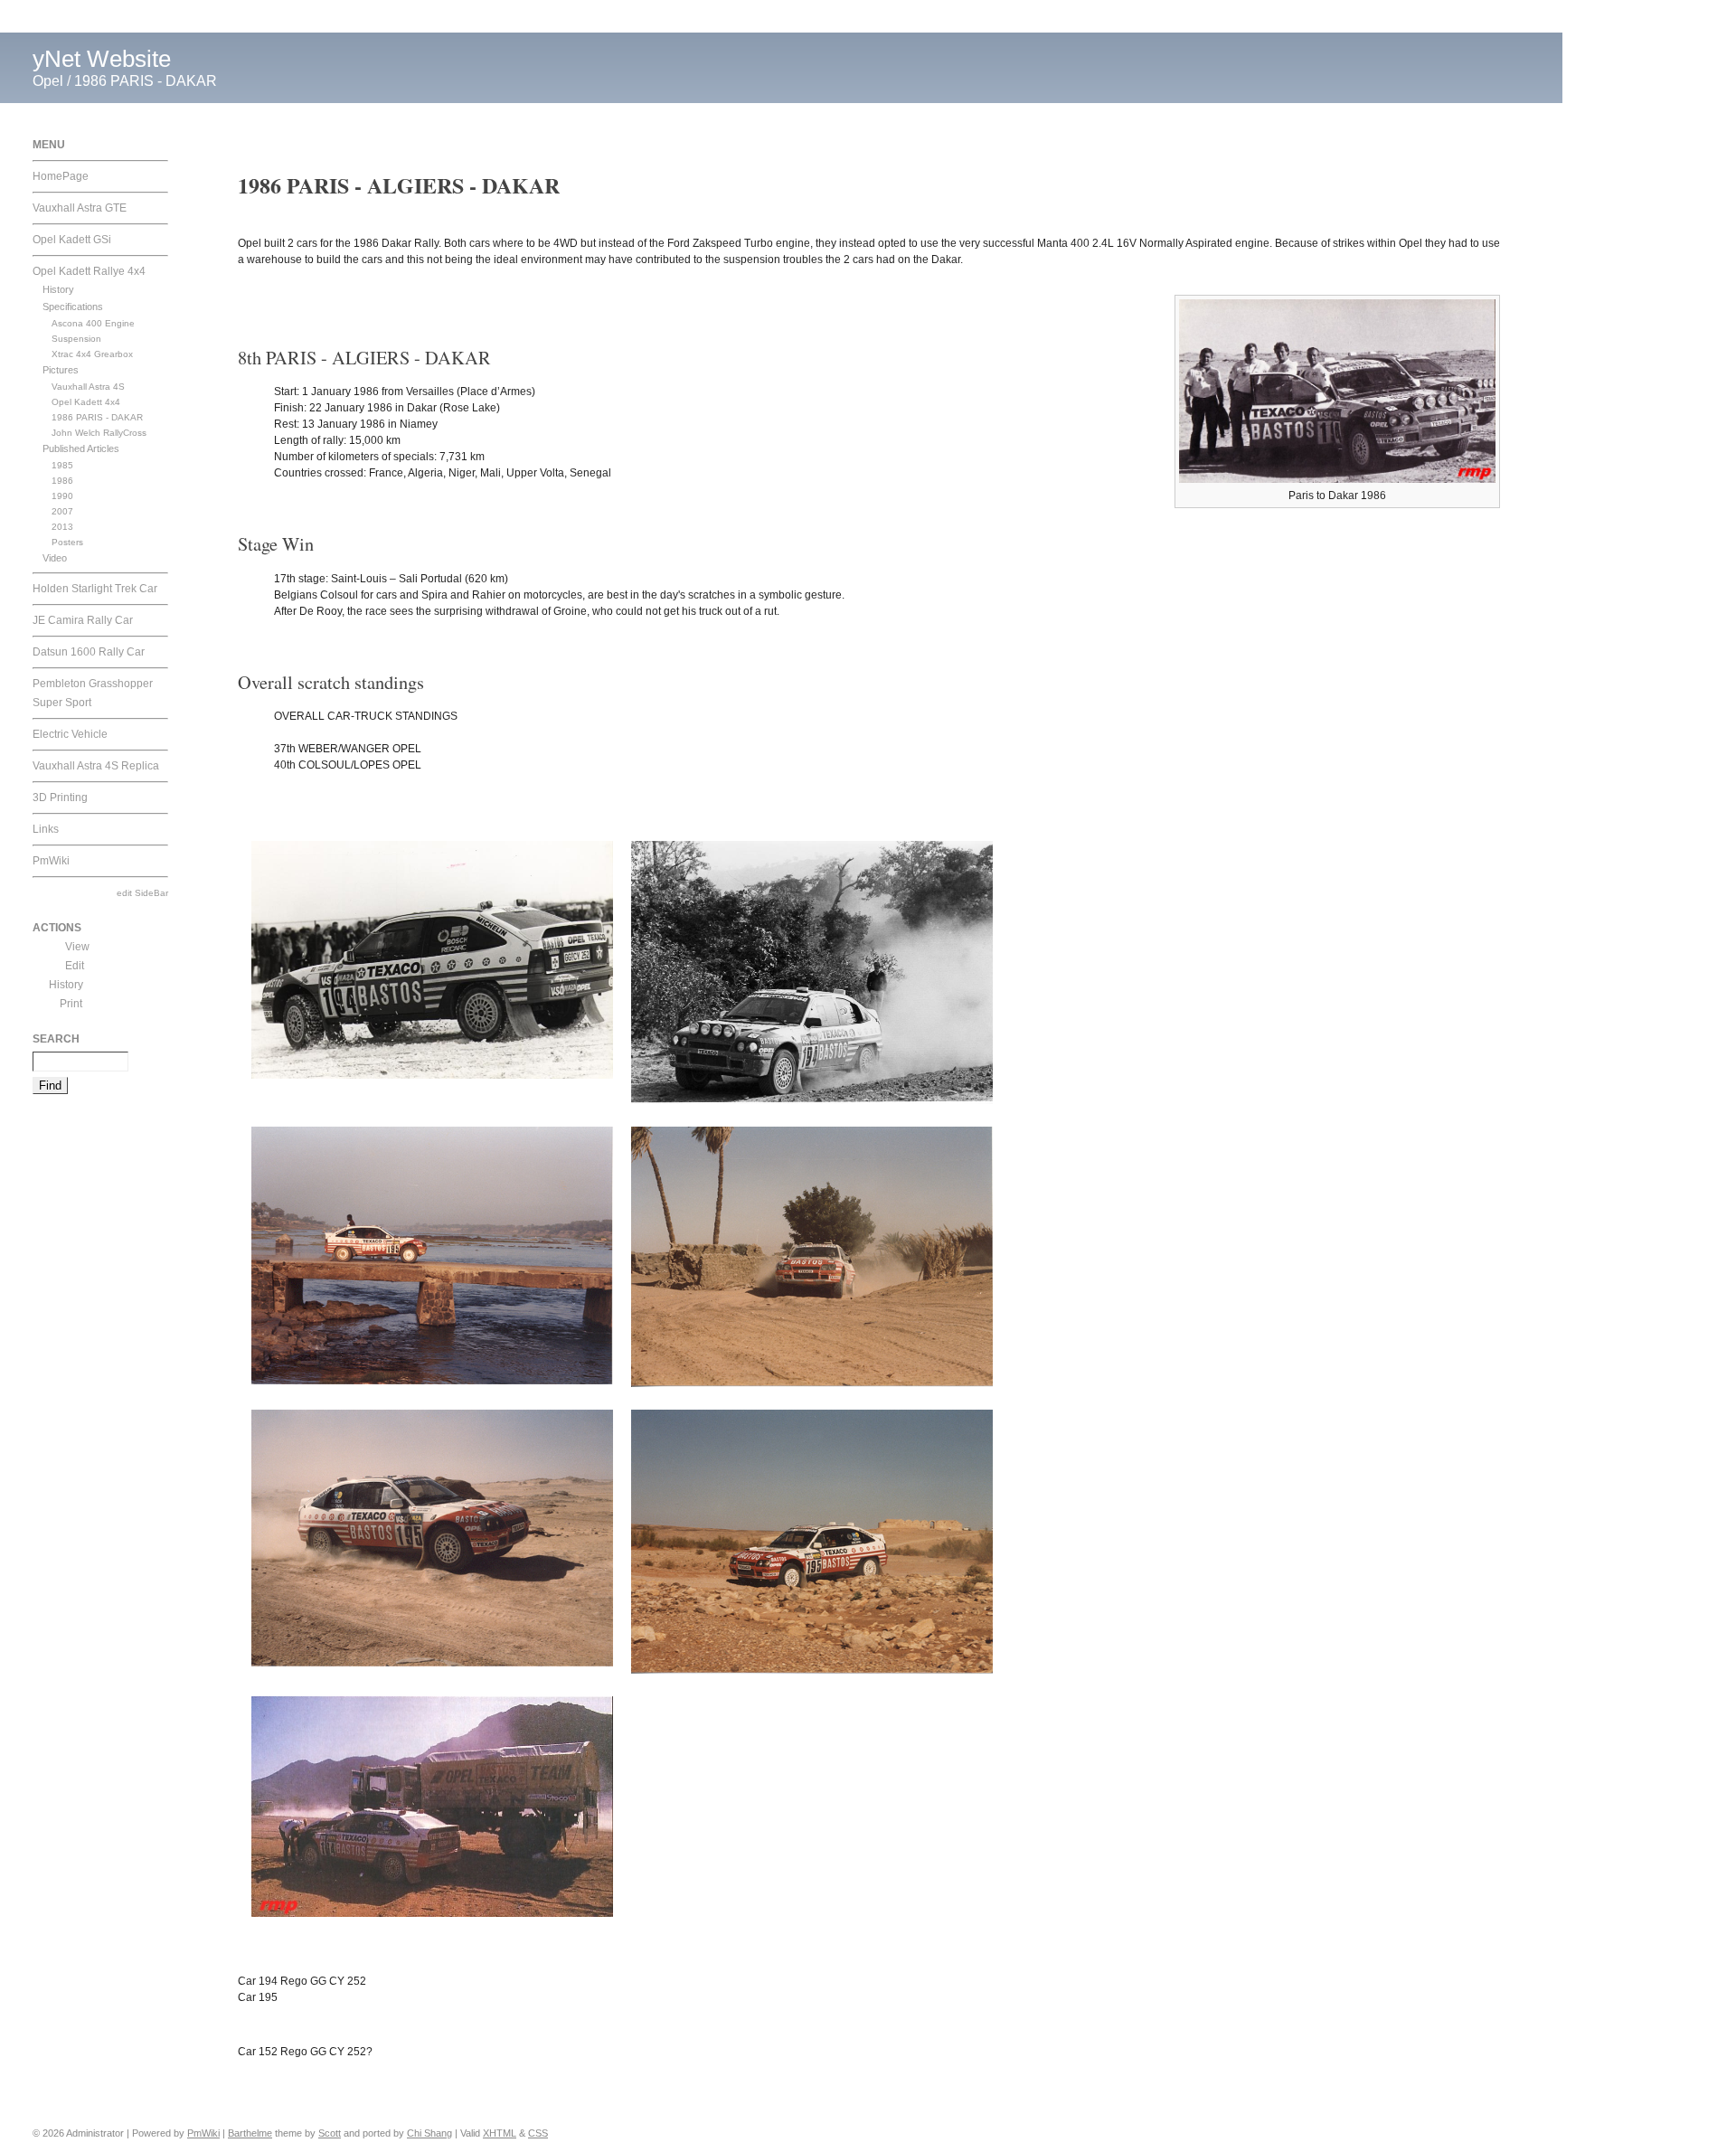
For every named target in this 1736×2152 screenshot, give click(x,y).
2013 (62, 527)
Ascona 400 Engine (93, 323)
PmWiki (51, 861)
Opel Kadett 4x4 (86, 402)
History (58, 289)
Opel (48, 81)
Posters (67, 542)
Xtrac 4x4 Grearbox (92, 354)
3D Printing (60, 798)
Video (55, 558)
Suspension (76, 339)
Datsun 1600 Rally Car (89, 652)
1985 (62, 465)
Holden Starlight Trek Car (95, 589)
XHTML (500, 2133)
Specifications (73, 307)
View (77, 947)
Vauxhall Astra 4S (88, 387)
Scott (330, 2133)
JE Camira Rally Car (83, 620)
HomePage (61, 176)
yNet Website (102, 59)
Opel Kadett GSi (72, 240)
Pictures (61, 370)
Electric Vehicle (70, 734)
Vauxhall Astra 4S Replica (96, 766)
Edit (75, 966)
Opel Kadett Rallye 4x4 (89, 271)
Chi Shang (429, 2133)
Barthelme (250, 2133)
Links (46, 829)
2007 (62, 511)
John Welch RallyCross (99, 433)
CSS (538, 2133)
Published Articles (81, 448)
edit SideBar (142, 893)
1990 (62, 496)
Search (56, 1039)
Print (71, 1004)
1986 (62, 481)
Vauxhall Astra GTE (80, 208)
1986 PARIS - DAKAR (146, 81)
